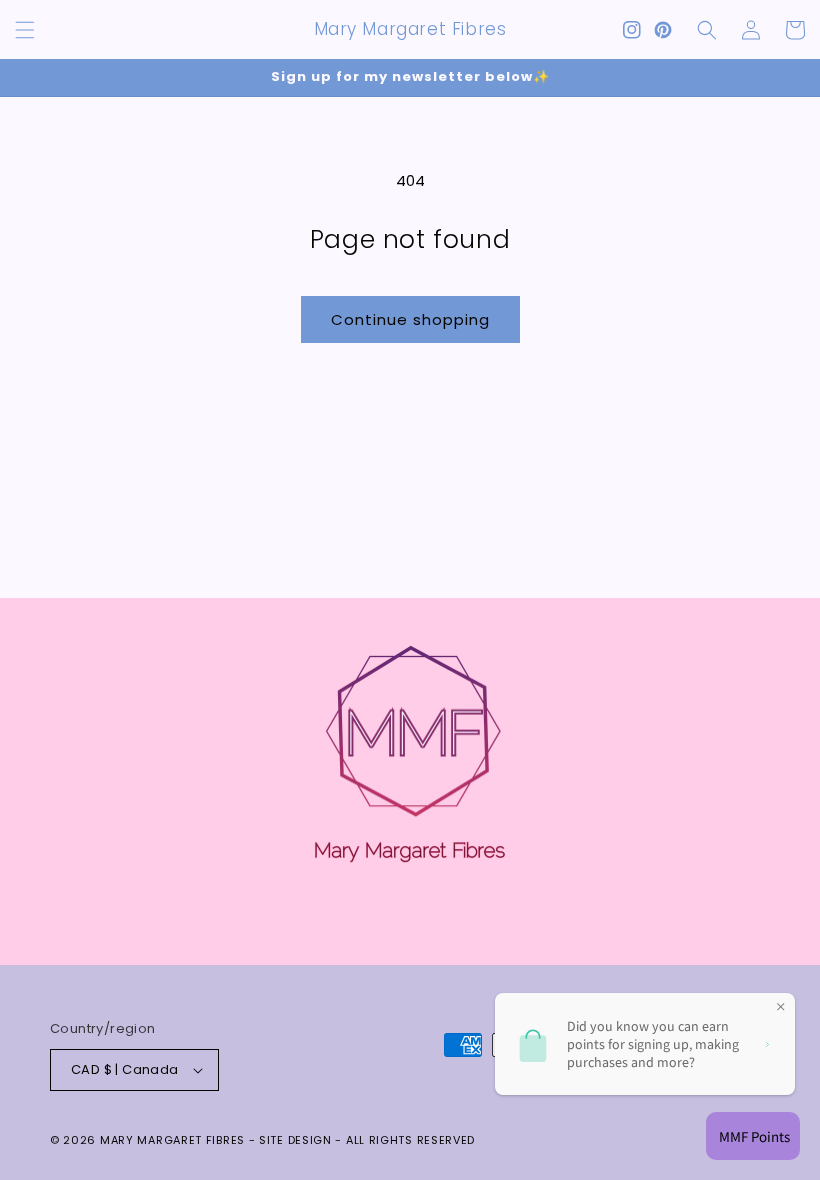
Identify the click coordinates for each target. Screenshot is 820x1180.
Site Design (295, 1140)
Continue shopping (410, 319)
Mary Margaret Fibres (172, 1140)
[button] (25, 30)
